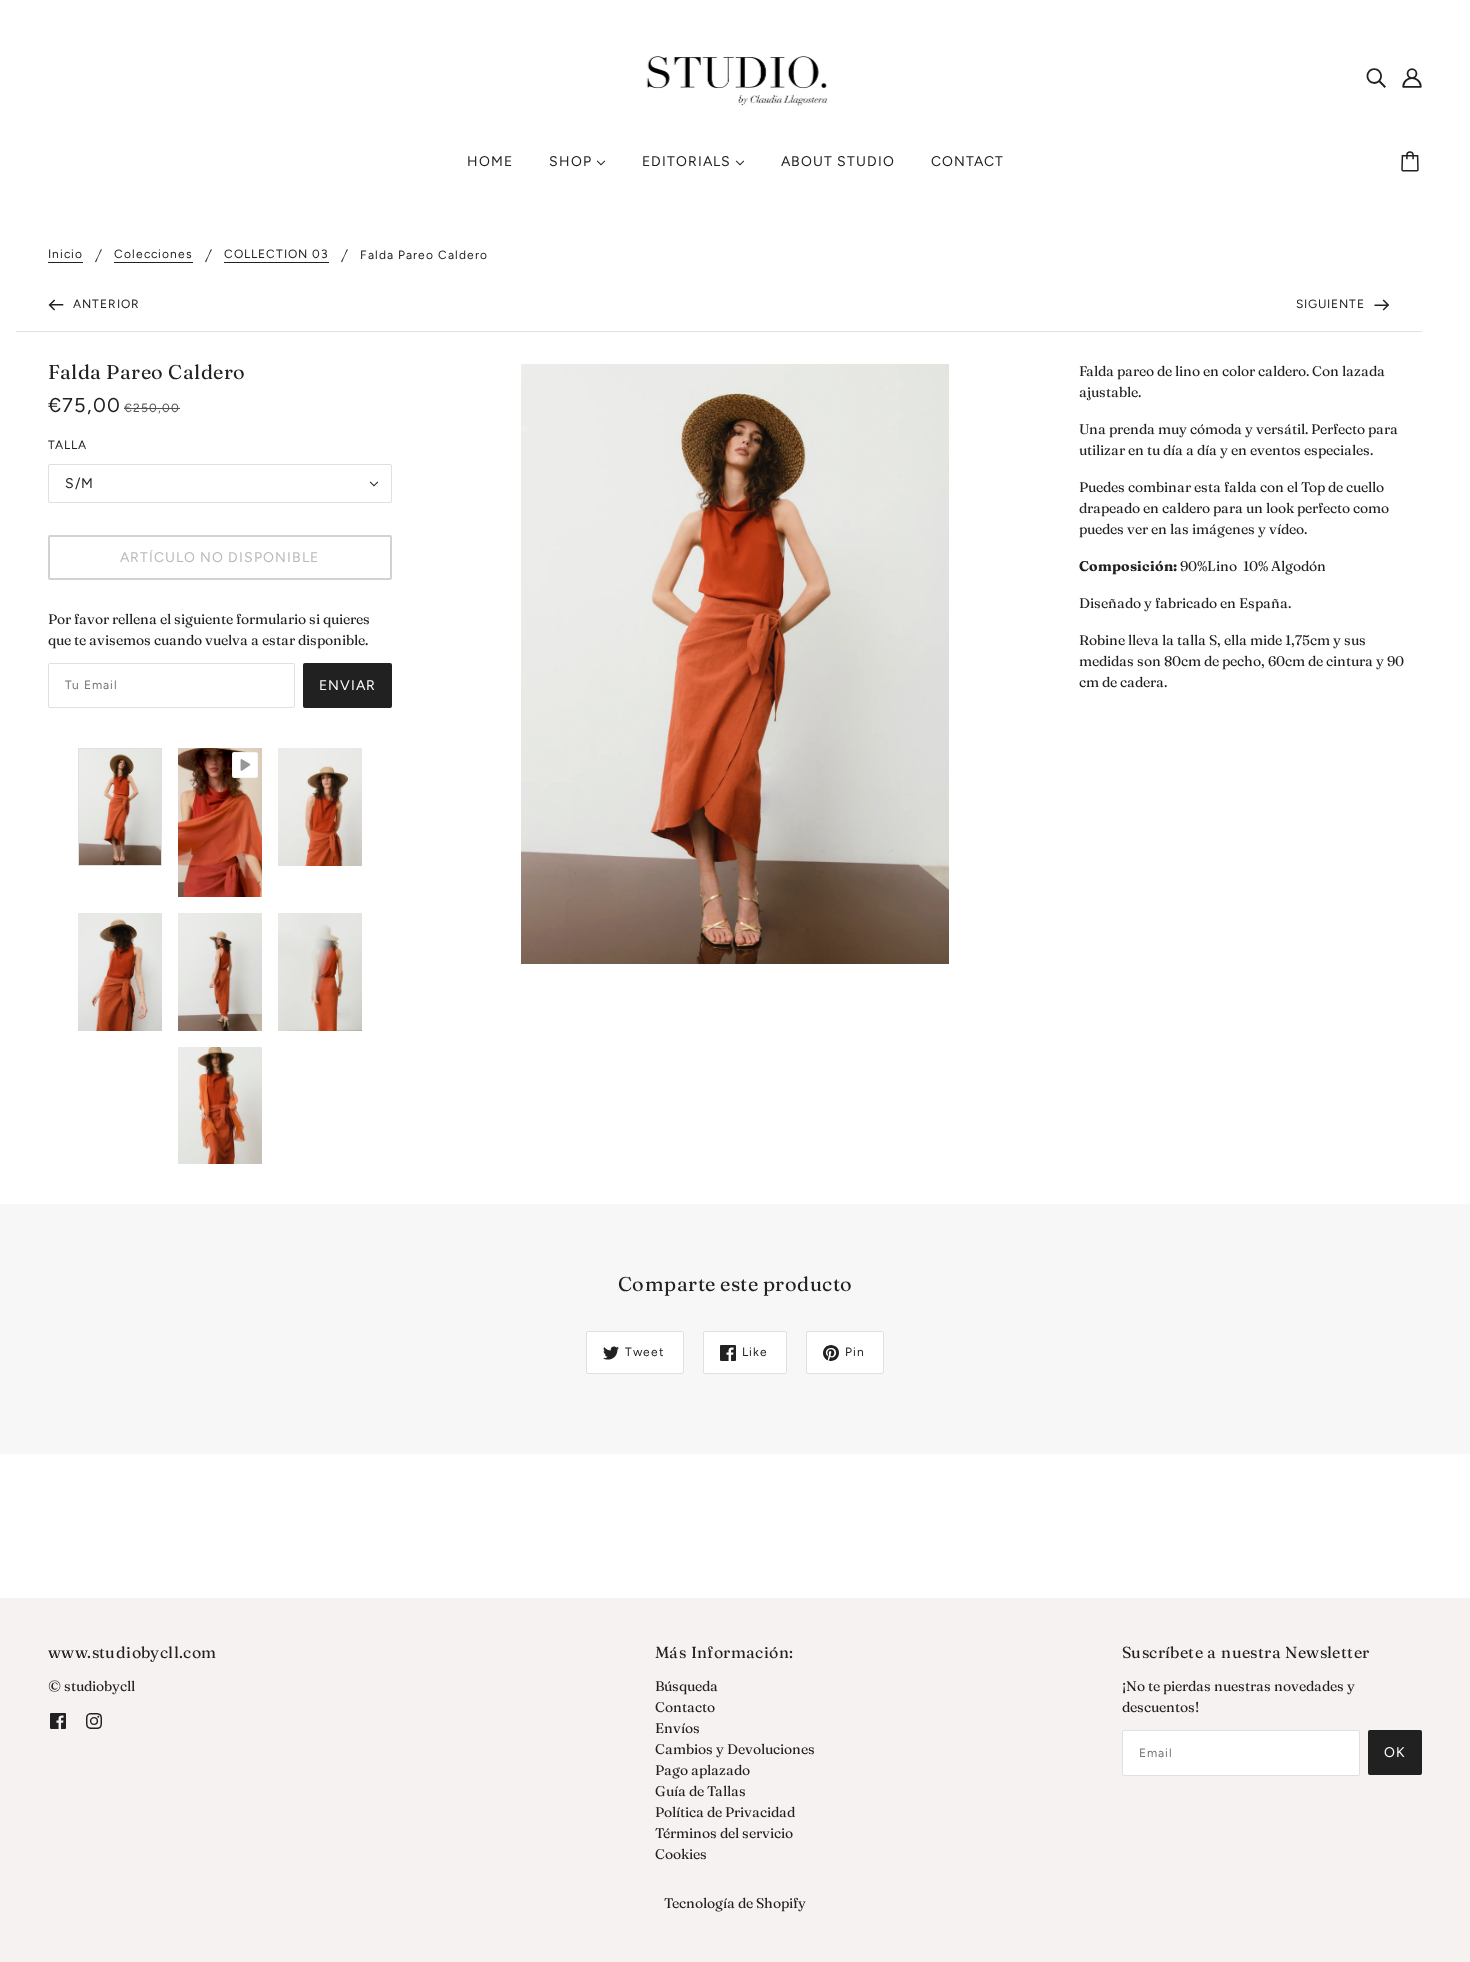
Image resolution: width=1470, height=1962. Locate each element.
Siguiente (1332, 304)
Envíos (677, 1728)
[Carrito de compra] (1413, 162)
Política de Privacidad (725, 1812)
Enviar (347, 685)
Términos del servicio (724, 1833)
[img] (1376, 78)
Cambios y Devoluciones (735, 1749)
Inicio (65, 254)
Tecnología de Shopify (735, 1903)
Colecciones (153, 254)
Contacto (685, 1707)
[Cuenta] (1412, 78)
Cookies (681, 1854)
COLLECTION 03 (276, 254)
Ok (1395, 1752)
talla (67, 445)
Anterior (104, 304)
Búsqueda (686, 1686)
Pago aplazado (702, 1770)
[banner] (735, 76)
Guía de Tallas (700, 1791)
